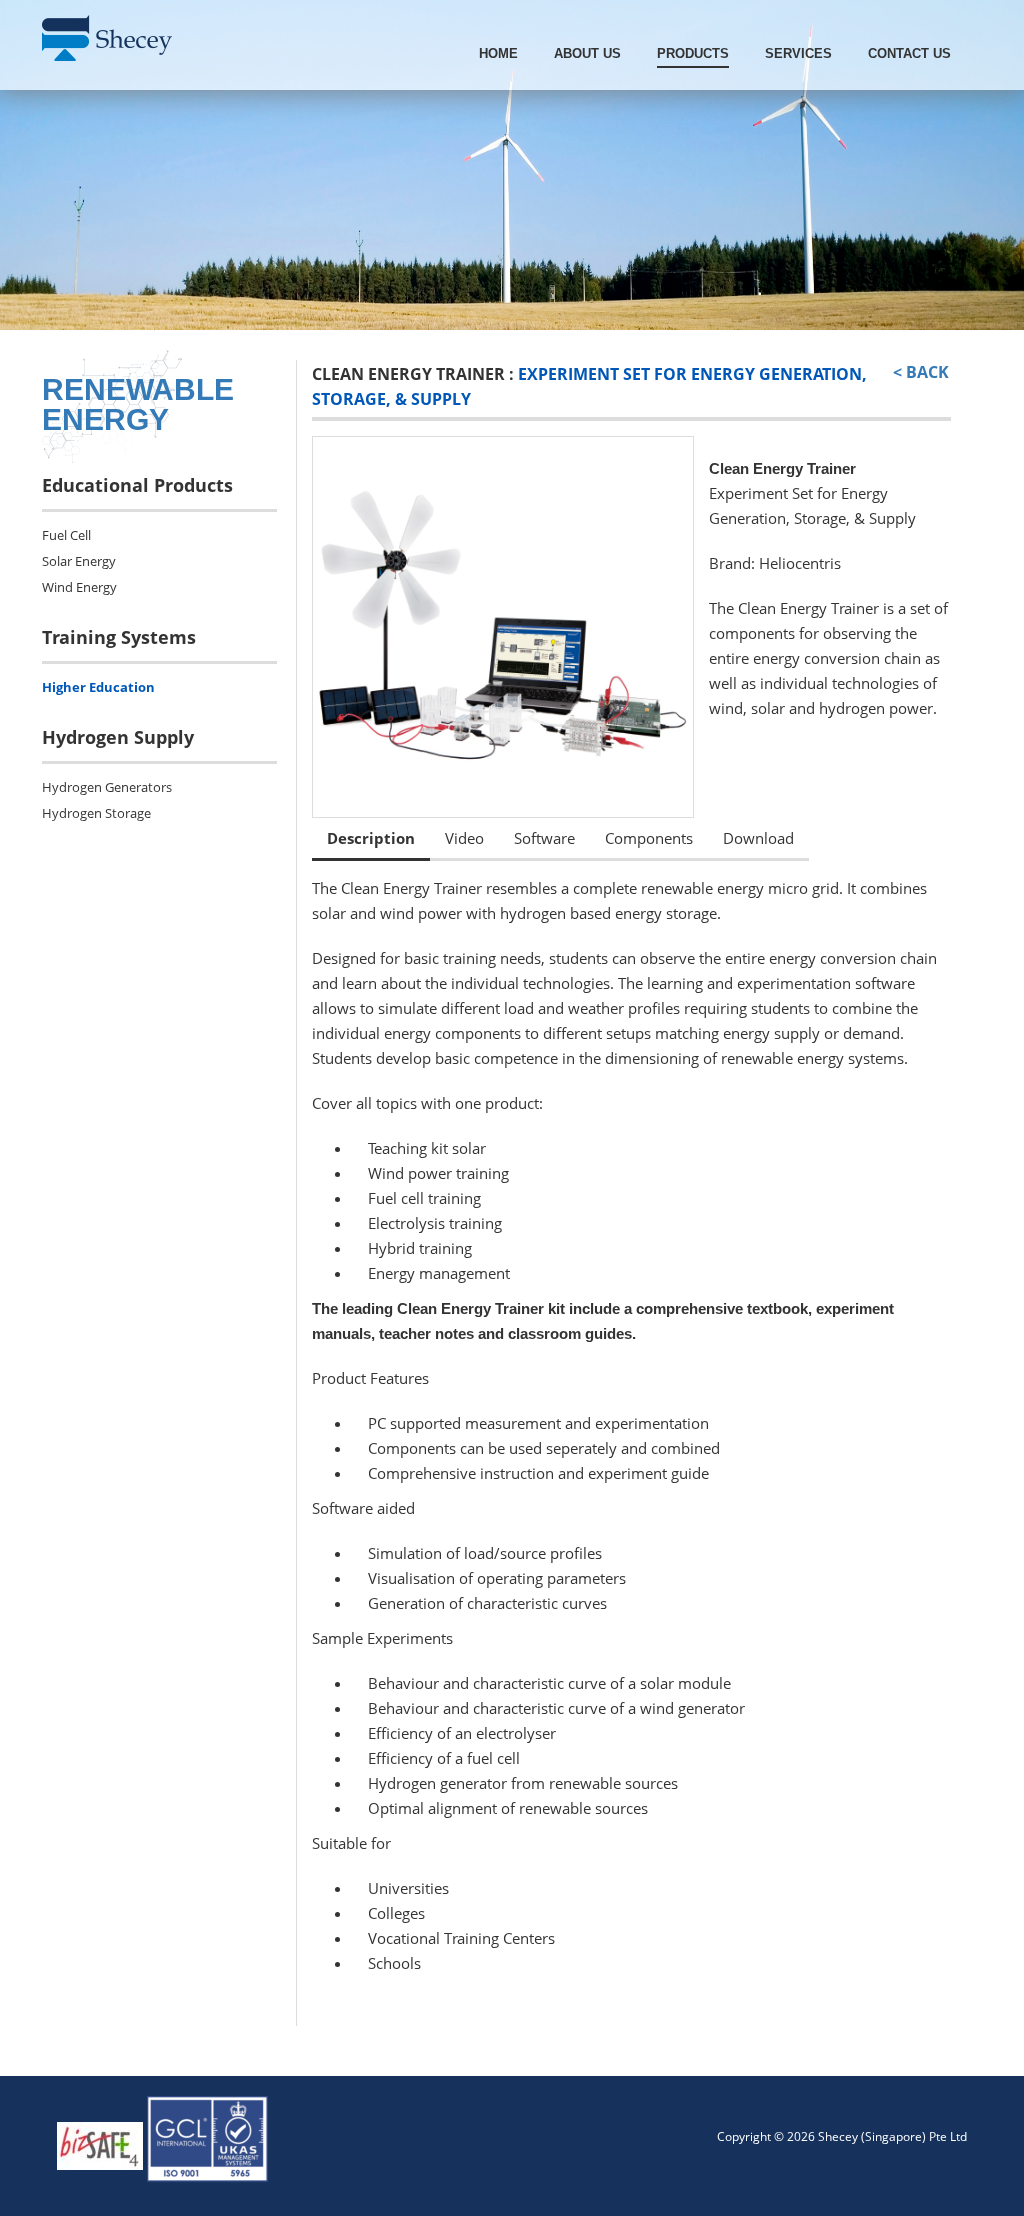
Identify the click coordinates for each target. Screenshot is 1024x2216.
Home (498, 53)
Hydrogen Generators (107, 787)
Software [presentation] (544, 838)
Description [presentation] (371, 838)
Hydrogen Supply (118, 737)
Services (798, 53)
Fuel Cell (66, 535)
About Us (587, 53)
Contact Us (909, 53)
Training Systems (119, 637)
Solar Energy (79, 561)
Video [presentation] (464, 838)
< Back (921, 372)
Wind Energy (79, 587)
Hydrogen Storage (96, 813)
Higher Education (98, 687)
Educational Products (137, 485)
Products (693, 53)
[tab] (371, 839)
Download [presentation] (758, 838)
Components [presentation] (649, 838)
